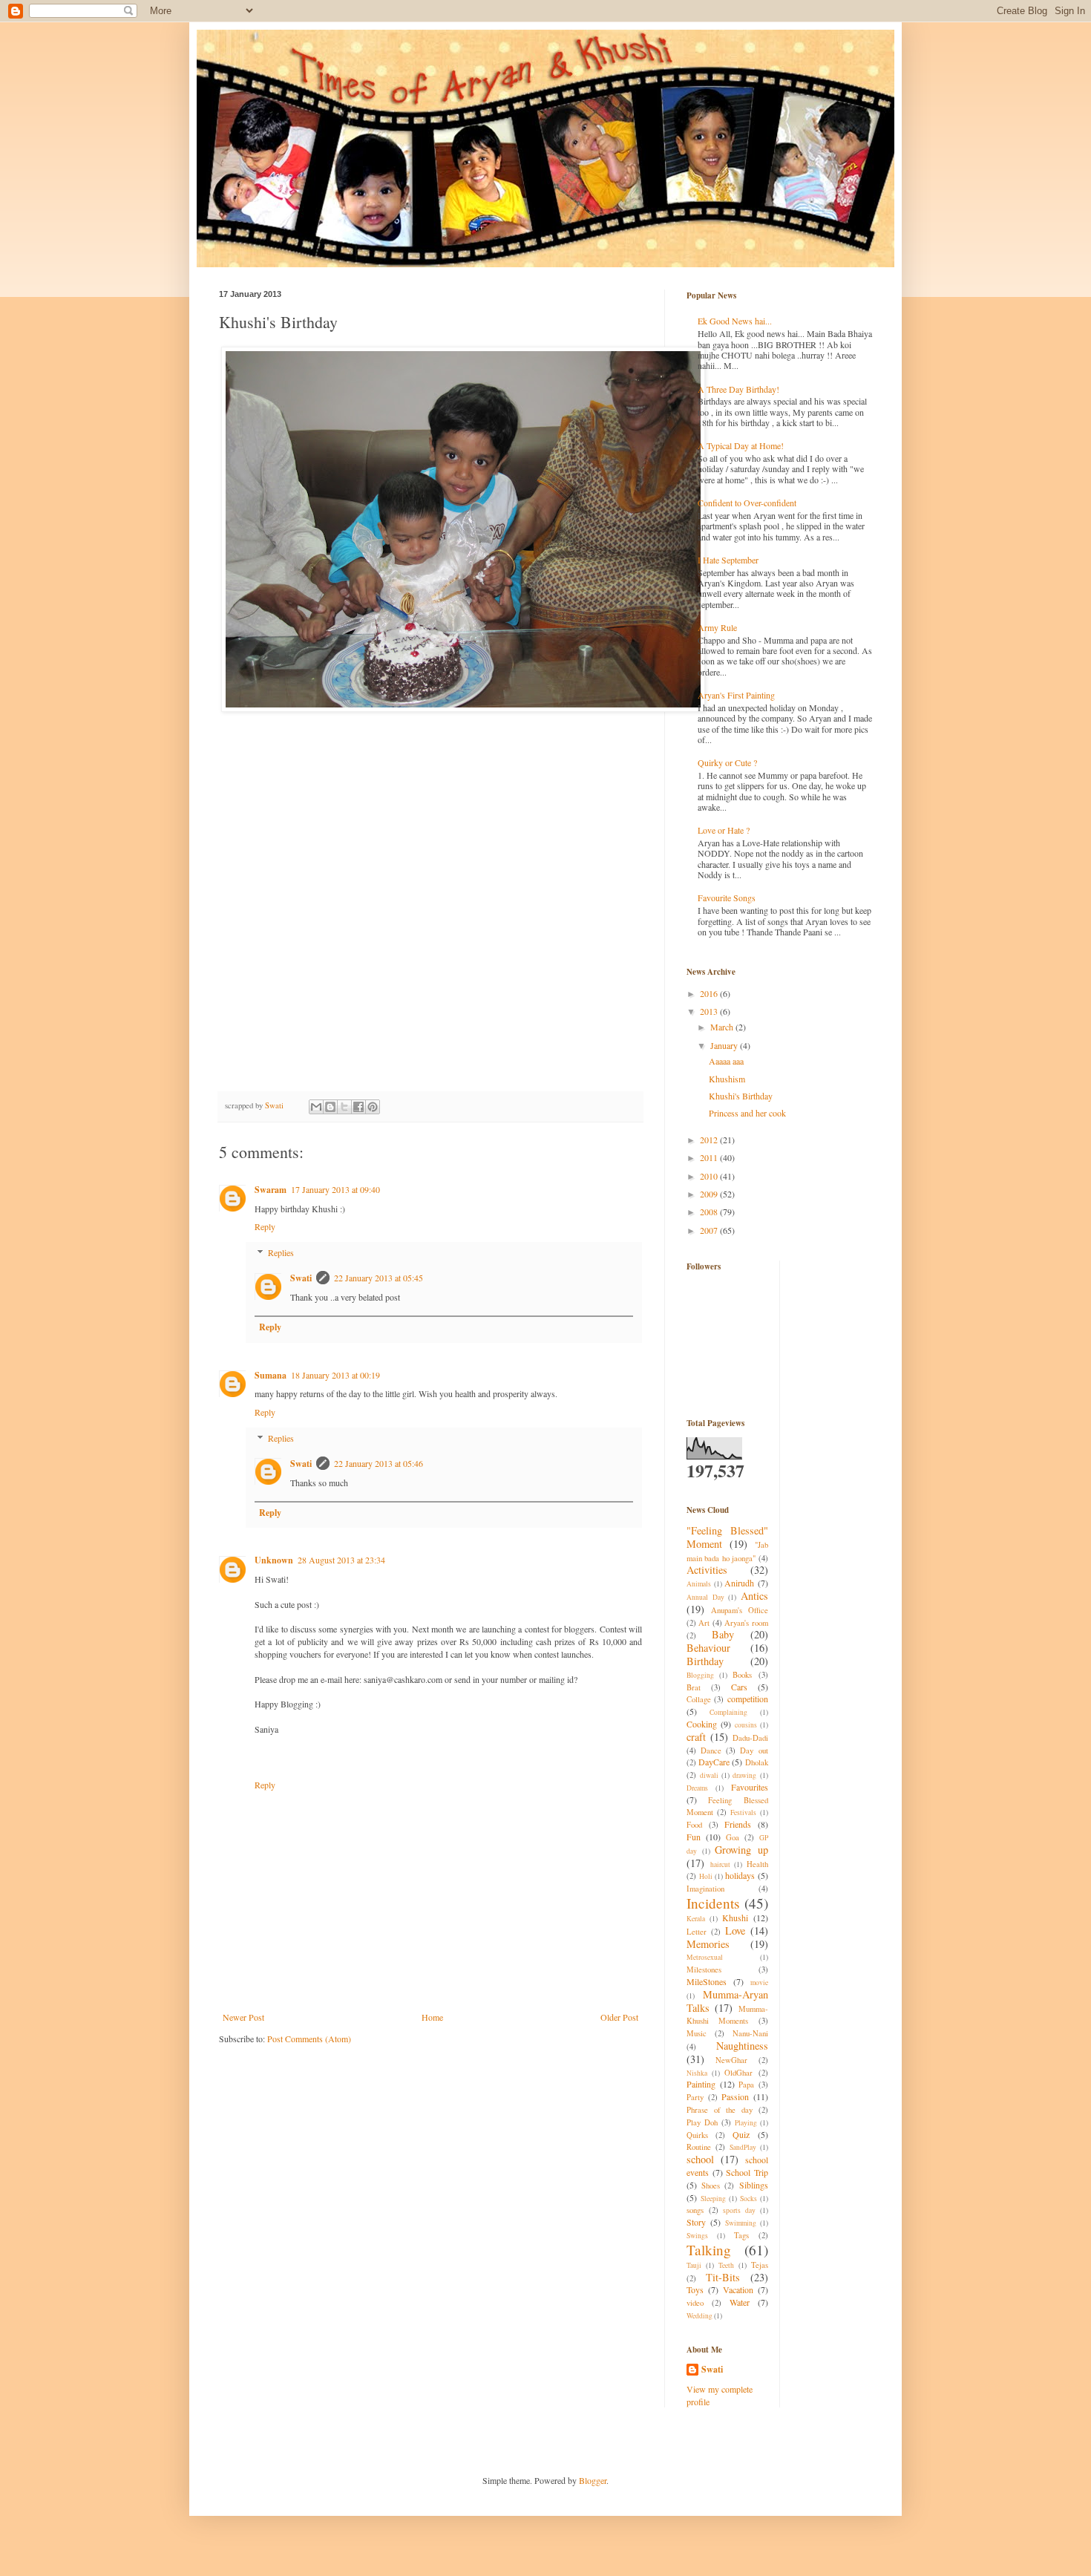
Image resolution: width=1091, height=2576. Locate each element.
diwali (709, 1775)
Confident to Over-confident (747, 503)
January (725, 1045)
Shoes (711, 2186)
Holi (706, 1876)
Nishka (697, 2073)
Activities (707, 1570)
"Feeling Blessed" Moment (727, 1537)
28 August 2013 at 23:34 (341, 1560)
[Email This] (316, 1107)
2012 (710, 1140)
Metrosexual (705, 1957)
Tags (741, 2235)
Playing (746, 2123)
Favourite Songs (727, 898)
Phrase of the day (720, 2110)
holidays (740, 1875)
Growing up (741, 1850)
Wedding (700, 2316)
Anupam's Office (740, 1610)
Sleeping (713, 2199)
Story (696, 2222)
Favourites (750, 1787)
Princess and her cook (747, 1113)
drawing (744, 1775)
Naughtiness (742, 2046)
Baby (723, 1634)
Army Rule (717, 627)
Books (742, 1675)
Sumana (271, 1375)
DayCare (714, 1762)
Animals (699, 1584)
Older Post (619, 2017)
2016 (710, 993)
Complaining (728, 1712)
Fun (694, 1837)
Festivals (743, 1812)
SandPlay (743, 2147)
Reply (265, 1226)
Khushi (735, 1918)
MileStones (707, 1981)
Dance (711, 1750)
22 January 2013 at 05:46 (379, 1463)
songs (695, 2210)
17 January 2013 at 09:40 (335, 1189)
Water (740, 2302)
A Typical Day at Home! (741, 445)
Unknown (274, 1560)
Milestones (704, 1969)
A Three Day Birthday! (738, 389)
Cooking (702, 1724)
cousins (746, 1725)
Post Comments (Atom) (309, 2039)
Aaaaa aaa (726, 1061)
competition (748, 1699)
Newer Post (243, 2017)
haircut (720, 1864)
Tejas (760, 2265)
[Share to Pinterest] (373, 1107)
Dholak (757, 1762)
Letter (697, 1932)
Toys (695, 2289)
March (723, 1027)
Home (432, 2017)
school (700, 2159)
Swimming (741, 2223)
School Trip (747, 2172)
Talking (709, 2250)
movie (759, 1982)
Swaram (271, 1190)
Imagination (705, 1889)
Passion (735, 2096)
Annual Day (705, 1597)
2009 (710, 1194)
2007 (710, 1230)
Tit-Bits (723, 2277)
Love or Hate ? (724, 830)
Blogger (593, 2480)
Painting (701, 2084)
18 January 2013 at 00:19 (335, 1375)
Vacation (738, 2289)
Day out (754, 1750)
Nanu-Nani (750, 2033)
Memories (708, 1944)
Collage (699, 1699)
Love (735, 1931)
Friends (738, 1824)
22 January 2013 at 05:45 (379, 1278)
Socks (748, 2199)
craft (696, 1737)
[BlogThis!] (330, 1107)
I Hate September (728, 560)
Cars (739, 1687)
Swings (697, 2236)
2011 (710, 1157)
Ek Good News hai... (735, 321)
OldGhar (738, 2073)
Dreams (697, 1788)
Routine (699, 2147)
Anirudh (739, 1583)
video (695, 2303)
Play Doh (702, 2122)
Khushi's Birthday (741, 1096)
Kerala (696, 1919)
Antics (754, 1596)
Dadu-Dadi (750, 1738)
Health (757, 1864)
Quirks (697, 2135)
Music (697, 2033)
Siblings (754, 2185)
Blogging (700, 1675)
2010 (710, 1176)
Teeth (726, 2265)
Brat (694, 1687)
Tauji (694, 2265)
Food (694, 1825)
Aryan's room (746, 1623)
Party (695, 2097)
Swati (301, 1278)
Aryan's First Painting (736, 695)
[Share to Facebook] (358, 1107)
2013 (710, 1011)
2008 (710, 1212)
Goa (733, 1837)
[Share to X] (344, 1107)
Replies (281, 1252)
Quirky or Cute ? (727, 762)
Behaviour (708, 1648)
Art (704, 1623)
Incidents (713, 1903)
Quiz (741, 2134)
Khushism (727, 1079)
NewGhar (731, 2060)
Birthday (705, 1661)
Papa (746, 2085)
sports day (739, 2210)
